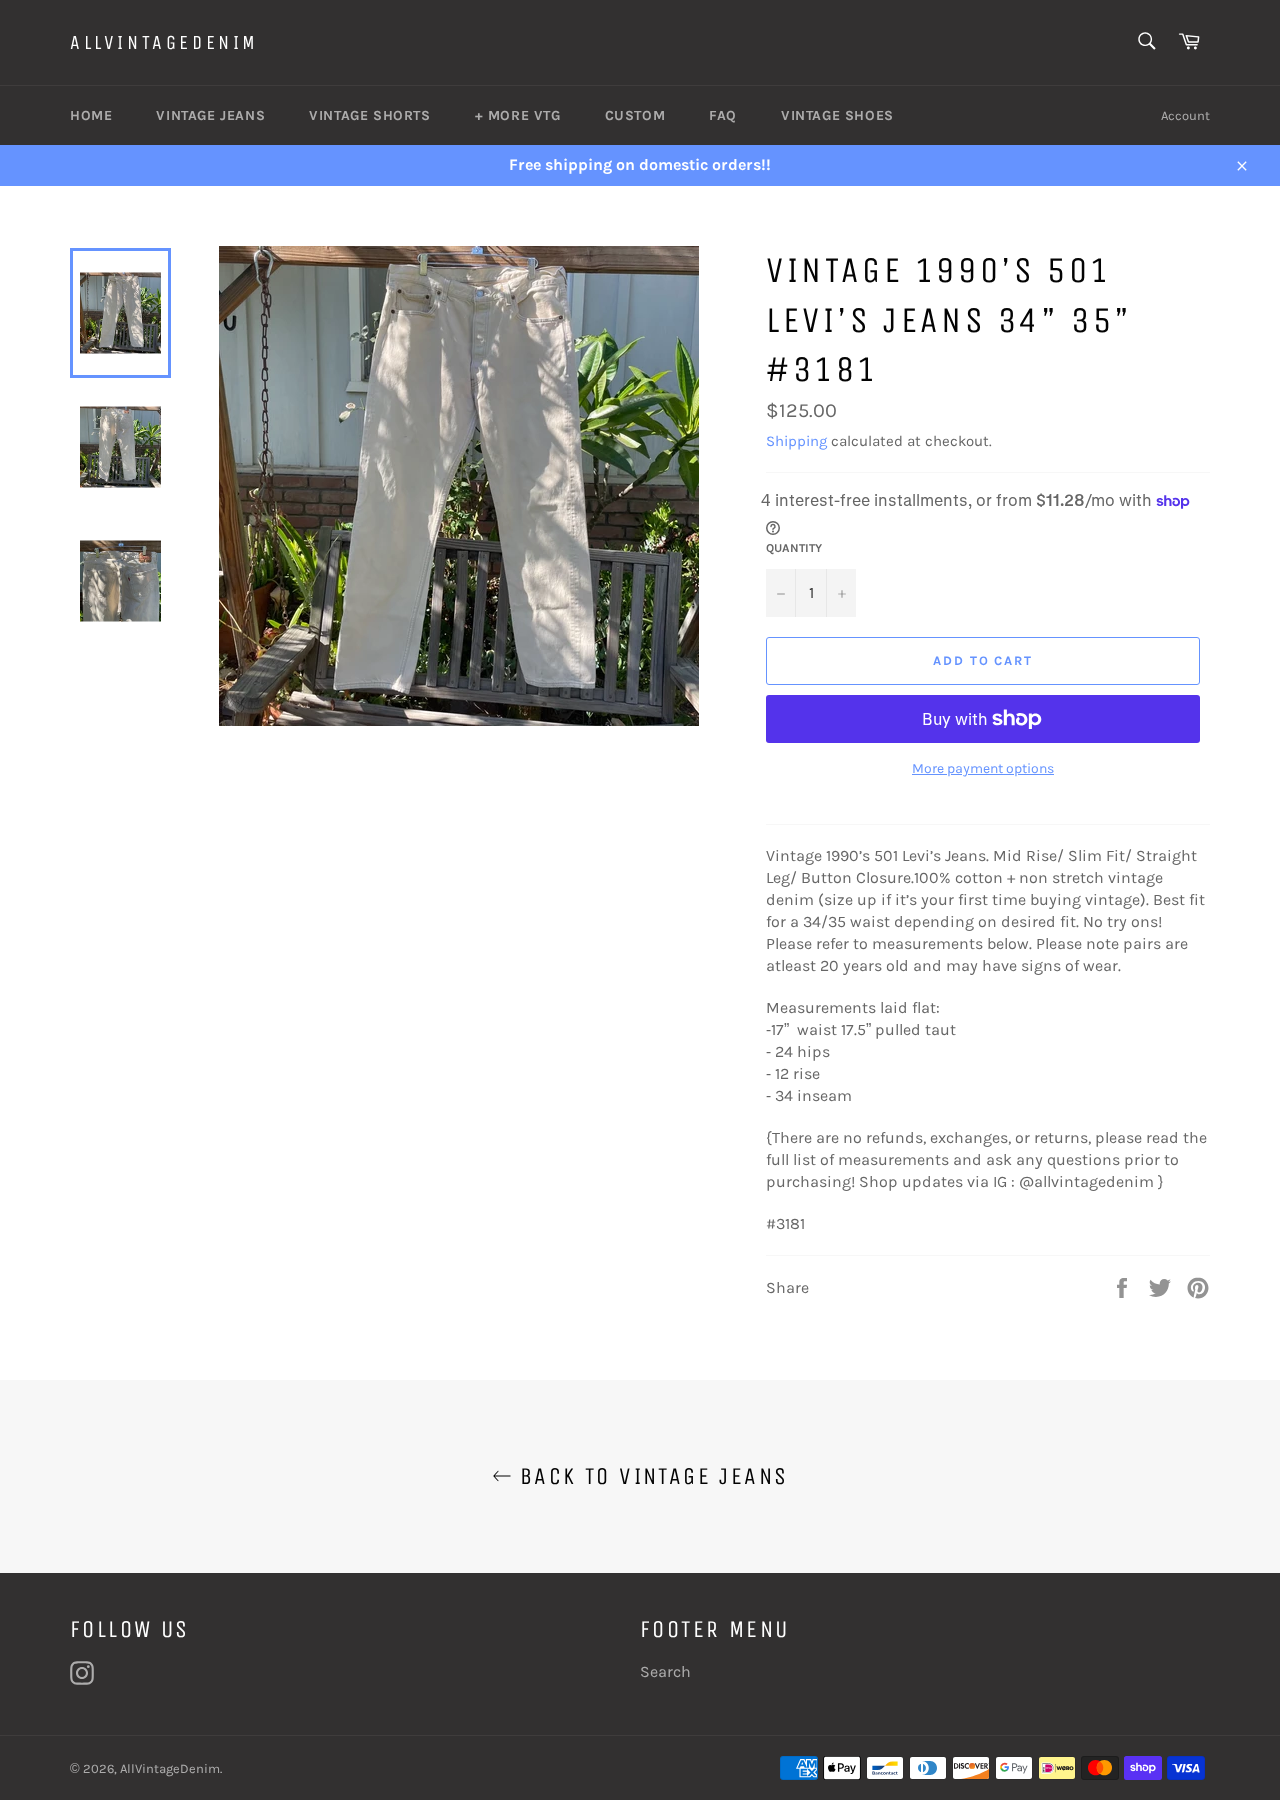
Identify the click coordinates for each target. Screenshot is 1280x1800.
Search (665, 1671)
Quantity (794, 548)
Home (91, 115)
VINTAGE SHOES (837, 115)
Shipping (796, 441)
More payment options (983, 768)
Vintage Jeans (210, 115)
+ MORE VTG (518, 115)
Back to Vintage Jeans (650, 1476)
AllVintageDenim (164, 42)
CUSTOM (635, 115)
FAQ (723, 115)
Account (1185, 115)
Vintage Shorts (369, 115)
